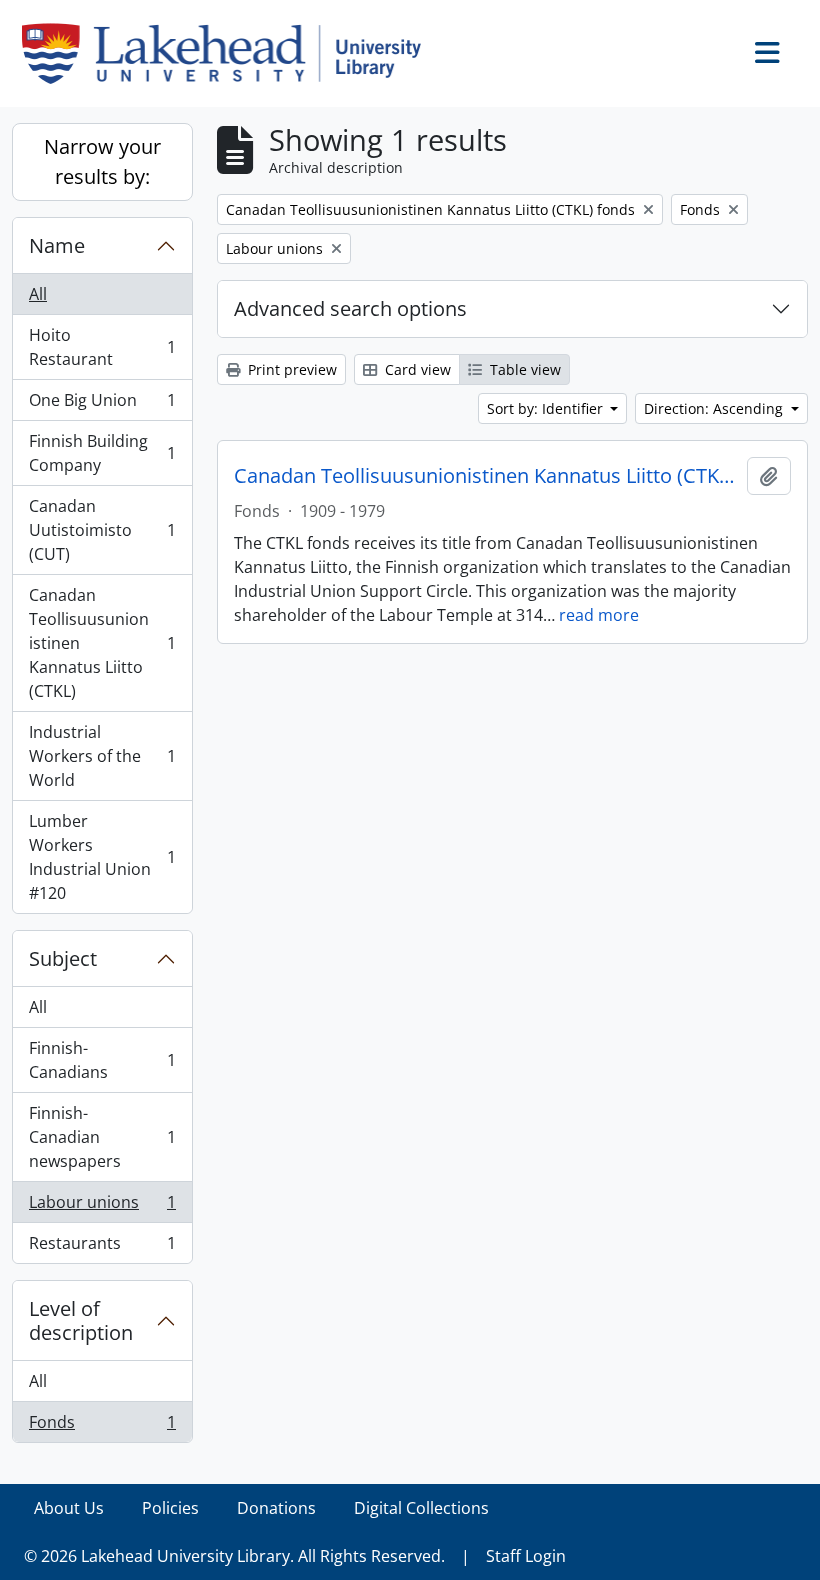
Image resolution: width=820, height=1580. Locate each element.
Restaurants (102, 1247)
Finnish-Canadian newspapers (102, 1137)
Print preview (290, 369)
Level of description (81, 1320)
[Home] (229, 53)
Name (57, 245)
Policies (170, 1508)
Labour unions (102, 1207)
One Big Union (102, 405)
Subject (63, 958)
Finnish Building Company (102, 453)
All (38, 294)
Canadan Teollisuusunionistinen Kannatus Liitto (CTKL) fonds (486, 476)
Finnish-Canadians (102, 1060)
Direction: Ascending (715, 408)
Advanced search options (350, 308)
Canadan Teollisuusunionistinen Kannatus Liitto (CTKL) (102, 643)
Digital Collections (421, 1508)
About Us (69, 1508)
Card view (416, 369)
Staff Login (526, 1556)
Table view (523, 369)
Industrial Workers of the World (102, 756)
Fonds (102, 1426)
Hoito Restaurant (102, 347)
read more (599, 615)
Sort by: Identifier (547, 408)
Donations (276, 1508)
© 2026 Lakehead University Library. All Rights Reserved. (234, 1556)
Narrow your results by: (102, 161)
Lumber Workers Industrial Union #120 (102, 857)
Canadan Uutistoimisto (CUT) (102, 530)
